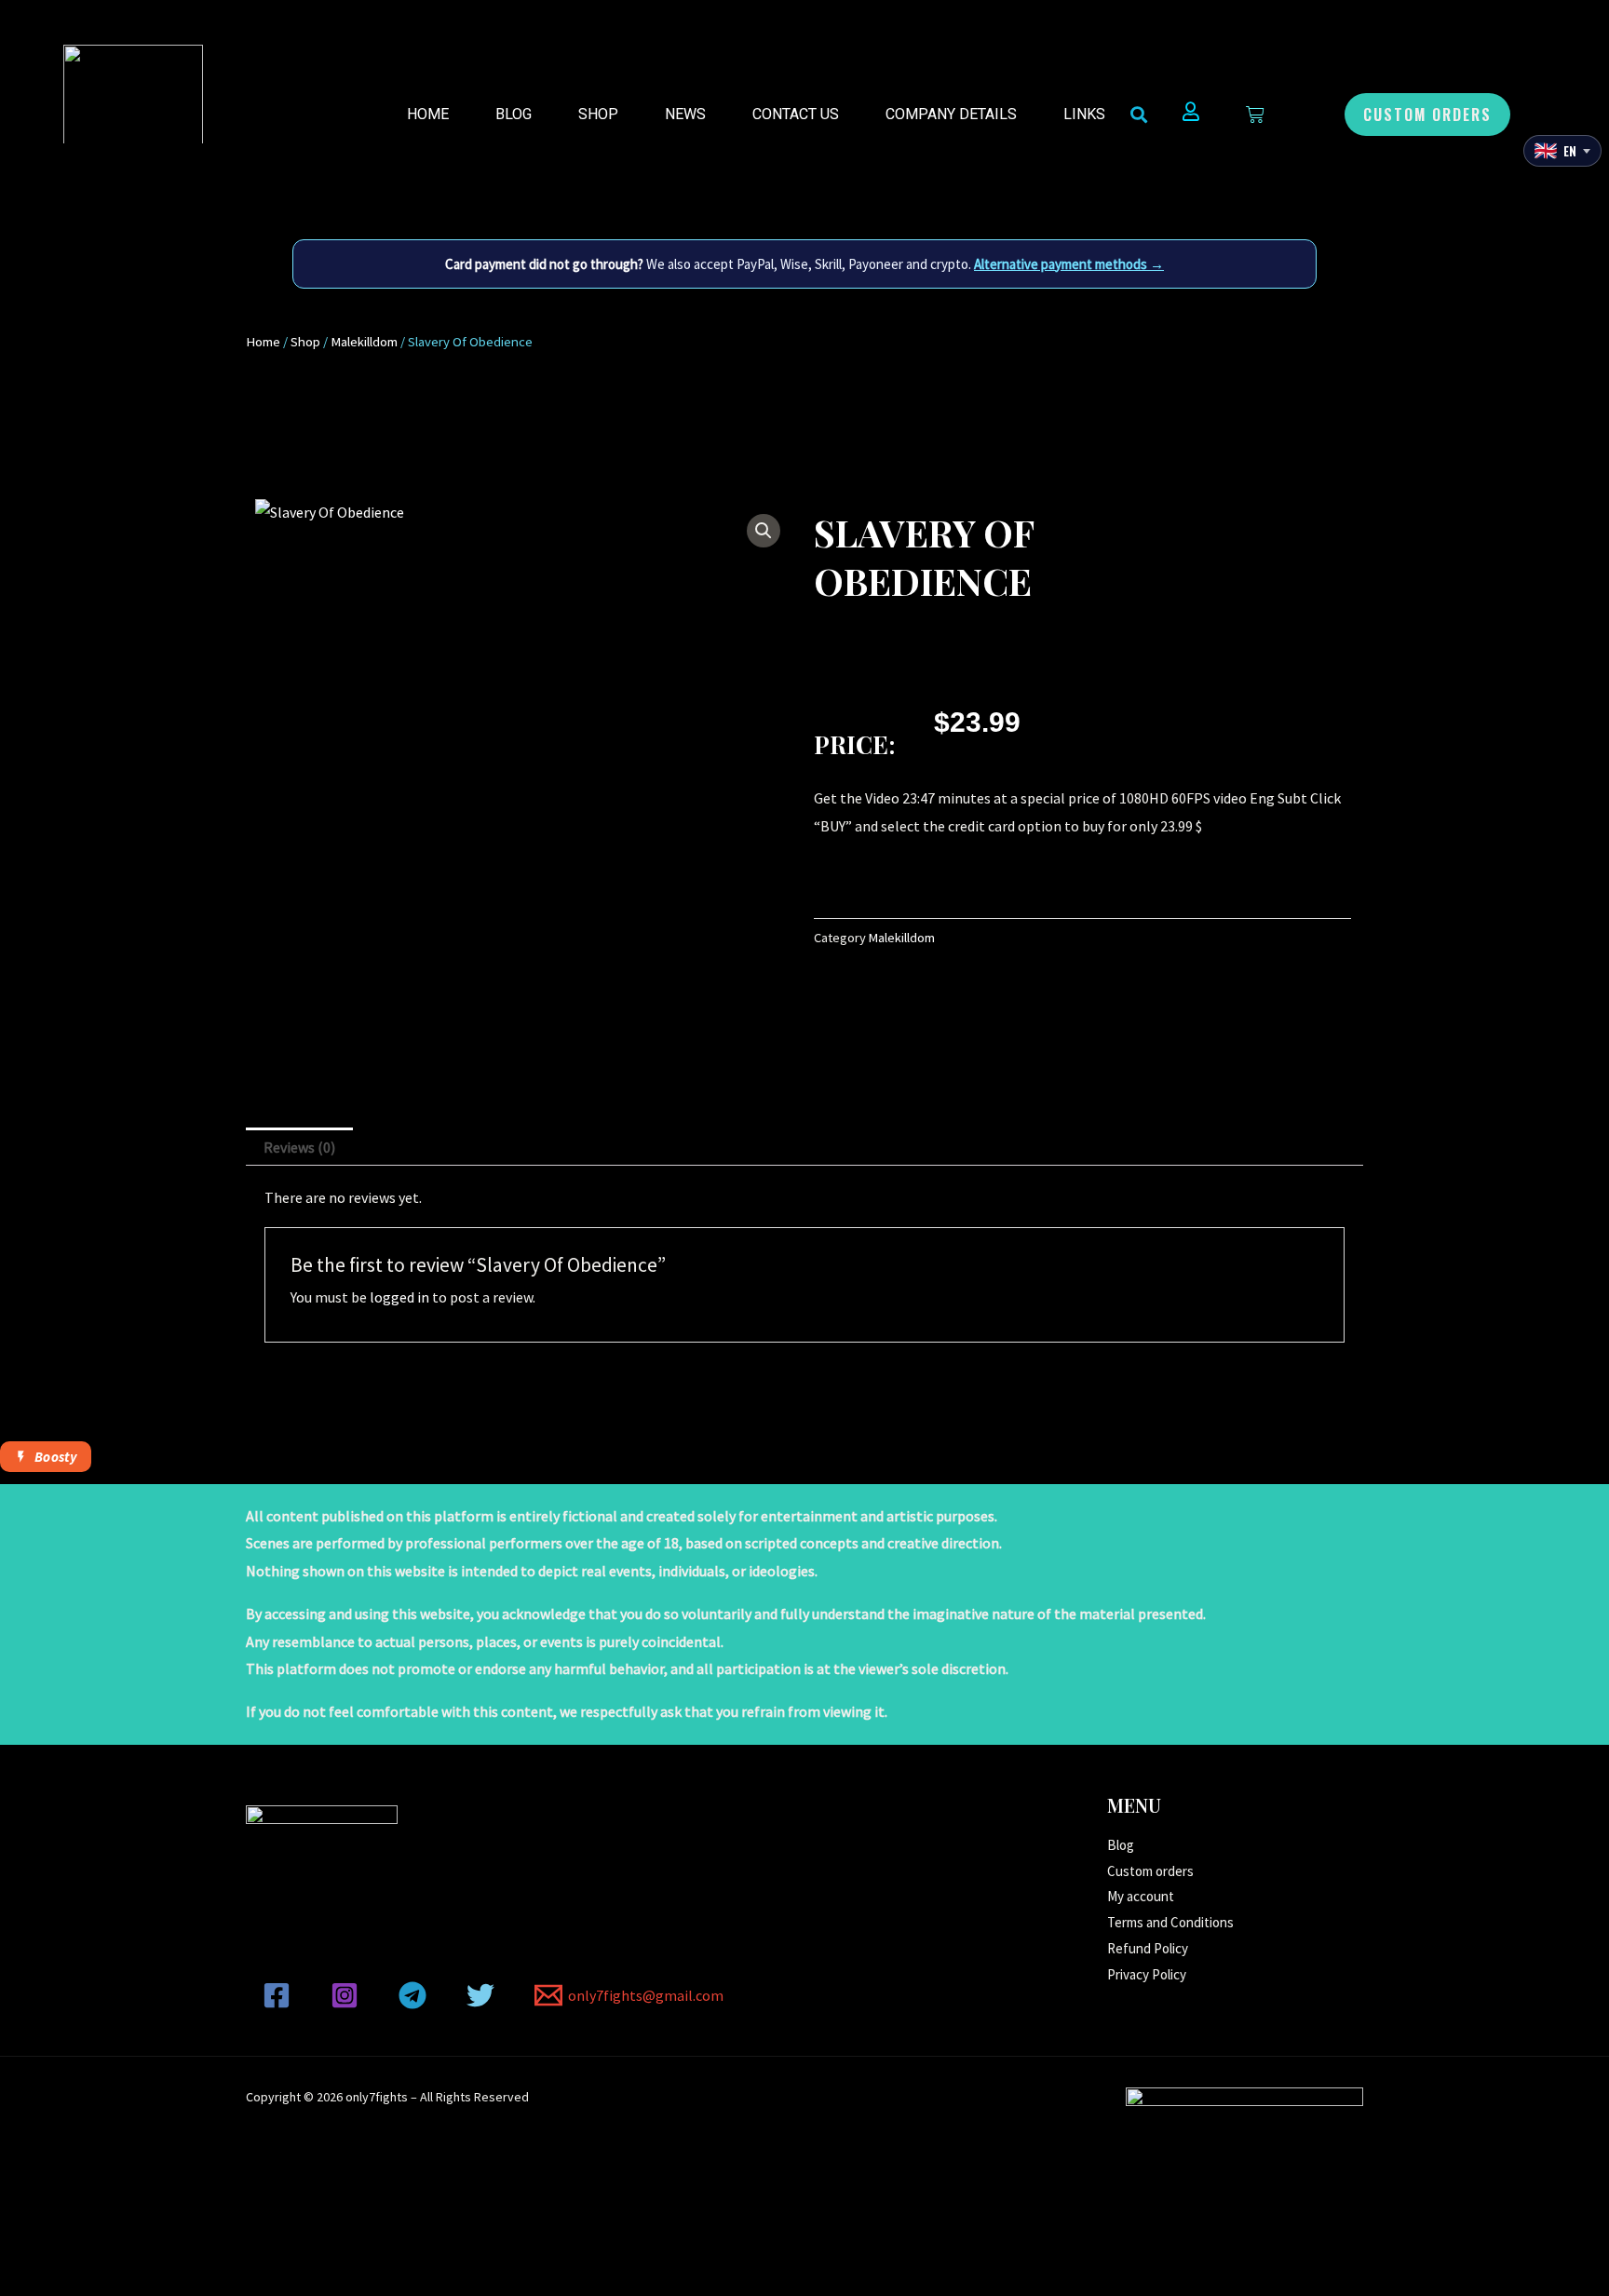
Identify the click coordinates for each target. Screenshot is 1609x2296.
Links (1084, 114)
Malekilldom (364, 342)
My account (1141, 1896)
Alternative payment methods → (1069, 264)
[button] (1427, 115)
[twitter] (483, 1995)
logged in (399, 1297)
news (685, 114)
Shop (598, 114)
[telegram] (416, 1995)
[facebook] (280, 1995)
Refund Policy (1148, 1948)
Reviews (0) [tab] (299, 1147)
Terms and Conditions (1170, 1922)
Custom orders (1150, 1871)
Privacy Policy (1147, 1974)
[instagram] (348, 1995)
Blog (514, 114)
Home (428, 114)
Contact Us (796, 114)
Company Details (951, 114)
